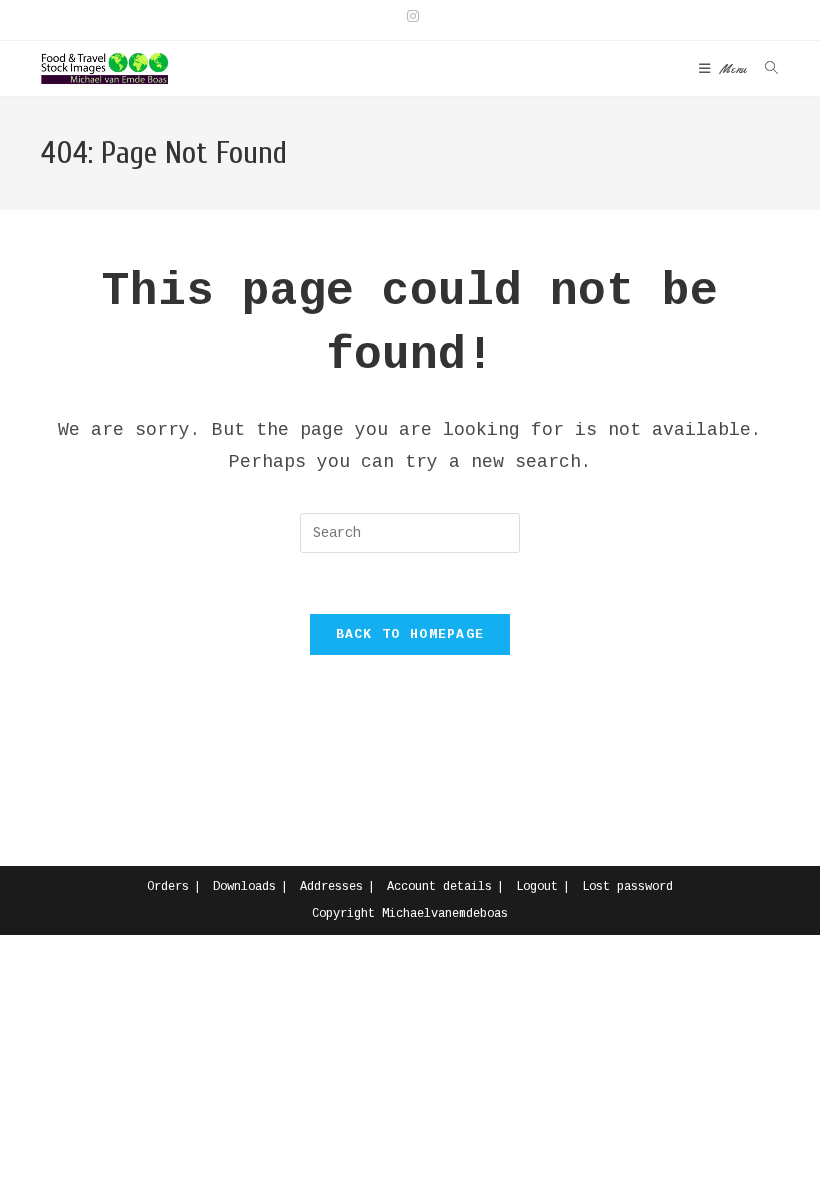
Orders (168, 887)
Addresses (331, 887)
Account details (439, 887)
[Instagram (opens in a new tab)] (410, 17)
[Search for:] (764, 68)
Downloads (244, 887)
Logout (537, 887)
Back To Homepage (410, 634)
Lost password (627, 887)
